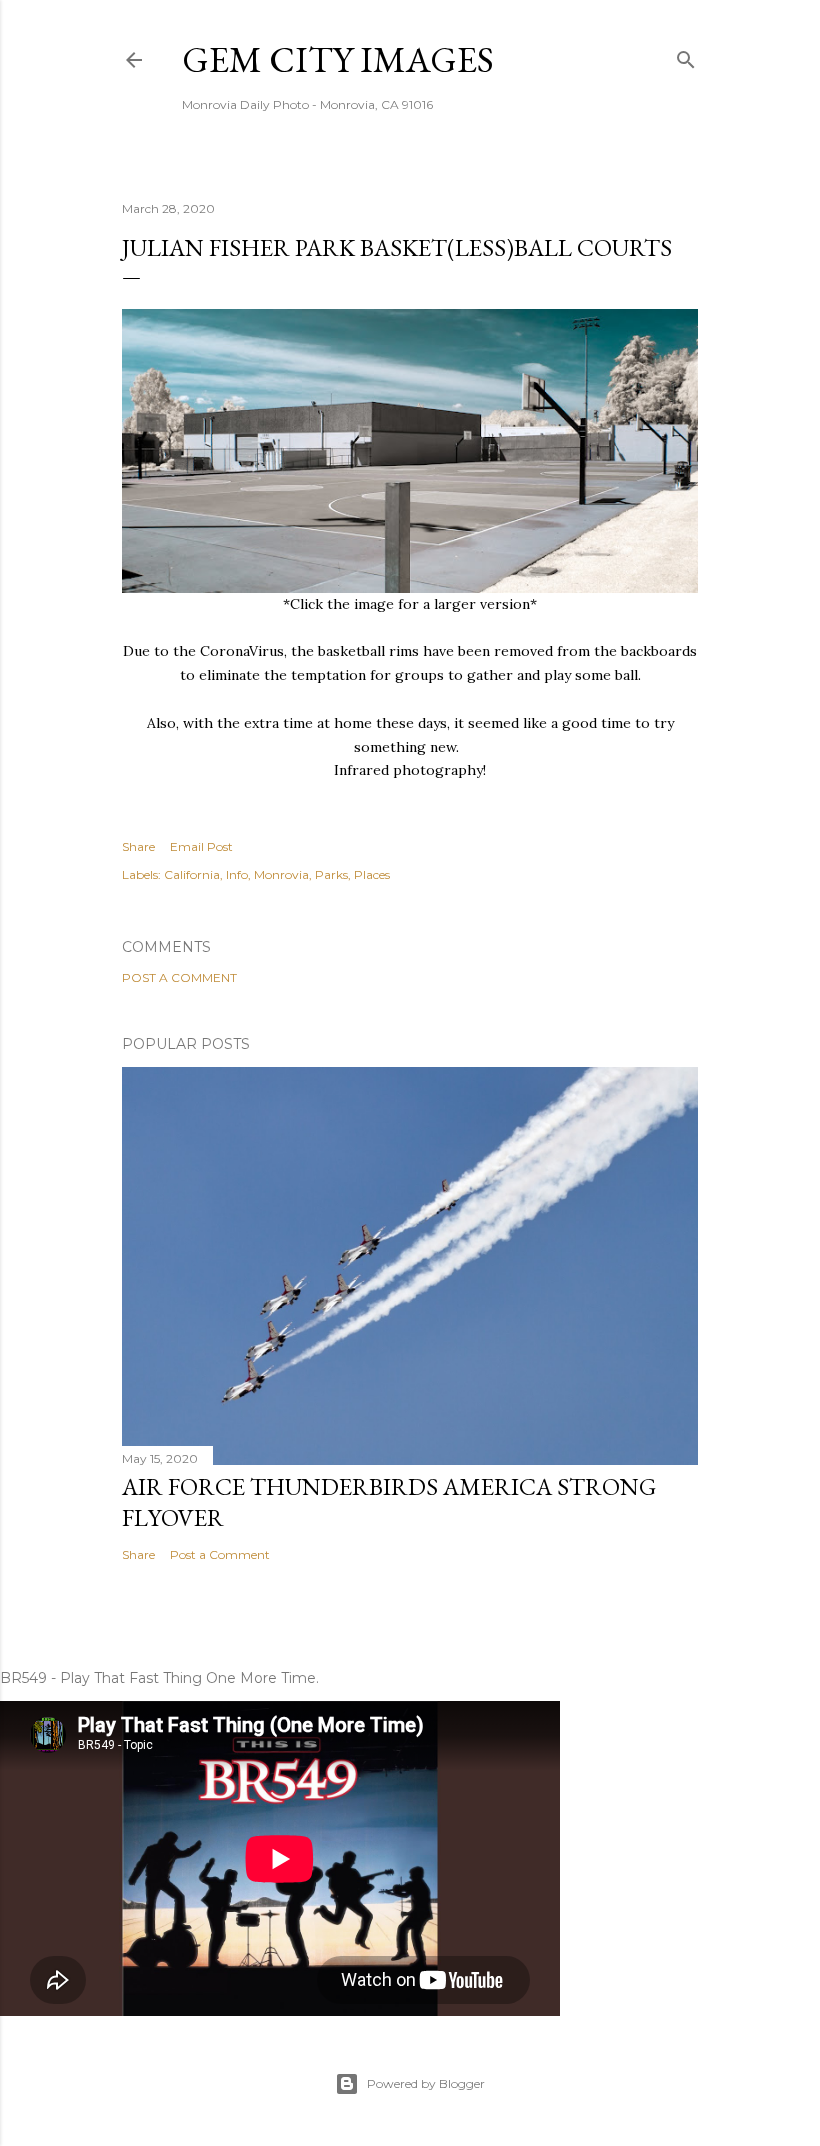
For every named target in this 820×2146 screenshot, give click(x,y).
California (192, 874)
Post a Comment (179, 977)
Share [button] (138, 846)
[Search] (686, 55)
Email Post (201, 846)
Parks (331, 874)
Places (372, 874)
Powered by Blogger (426, 2083)
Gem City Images (338, 59)
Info (237, 874)
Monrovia (281, 874)
